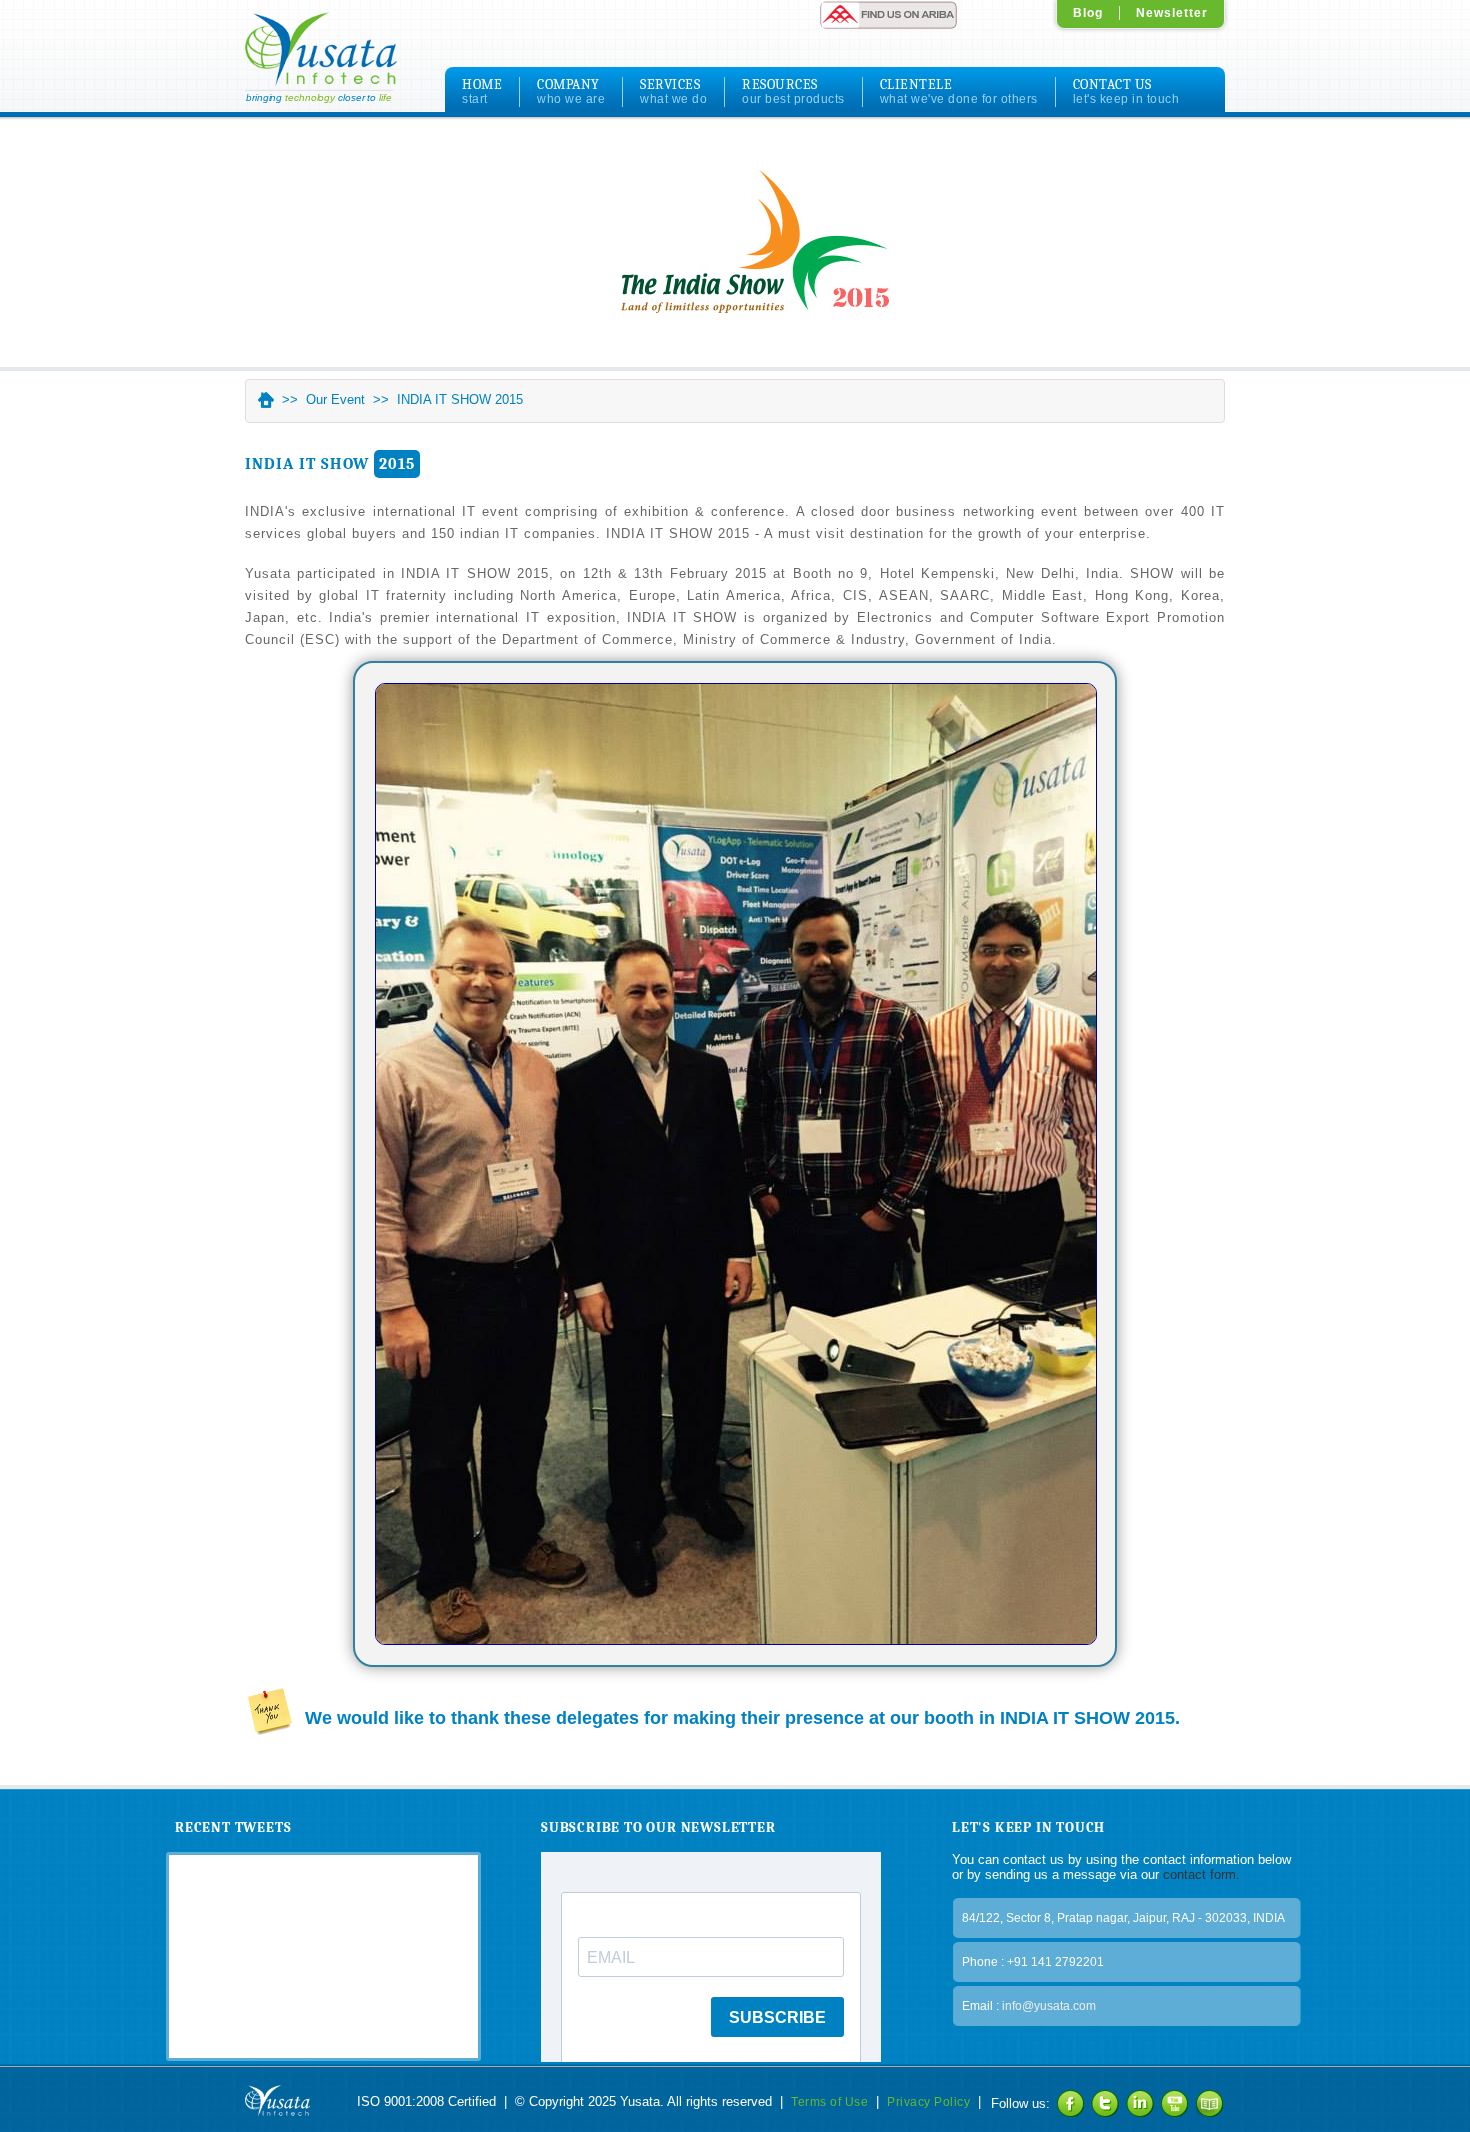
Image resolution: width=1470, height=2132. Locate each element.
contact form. (1199, 1874)
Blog (1088, 13)
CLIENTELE (959, 91)
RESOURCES (793, 91)
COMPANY (571, 91)
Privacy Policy (928, 2102)
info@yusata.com (1049, 2006)
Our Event (335, 399)
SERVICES (673, 91)
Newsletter (1172, 13)
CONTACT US (1126, 91)
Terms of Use (829, 2102)
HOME (482, 91)
